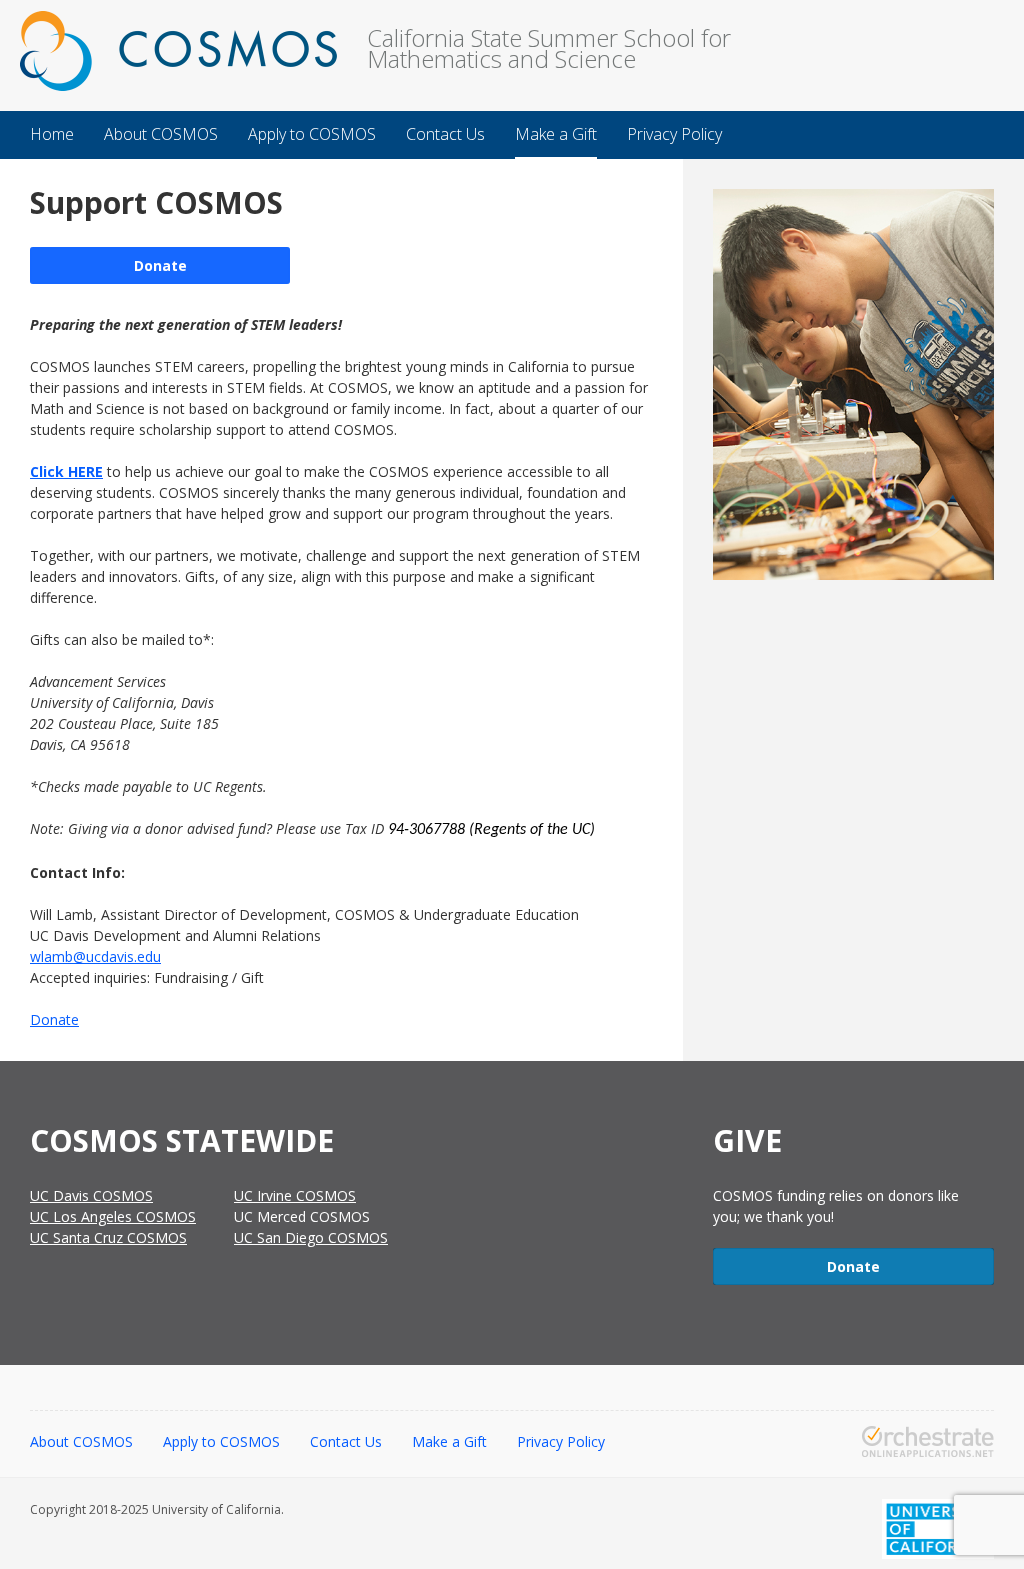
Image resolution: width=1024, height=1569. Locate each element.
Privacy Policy (561, 1441)
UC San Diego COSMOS (311, 1237)
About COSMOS (81, 1441)
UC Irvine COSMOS (295, 1195)
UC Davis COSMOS (91, 1195)
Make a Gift (449, 1441)
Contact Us (346, 1441)
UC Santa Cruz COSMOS (108, 1237)
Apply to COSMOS (221, 1441)
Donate (160, 265)
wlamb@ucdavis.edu (95, 956)
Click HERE (66, 471)
